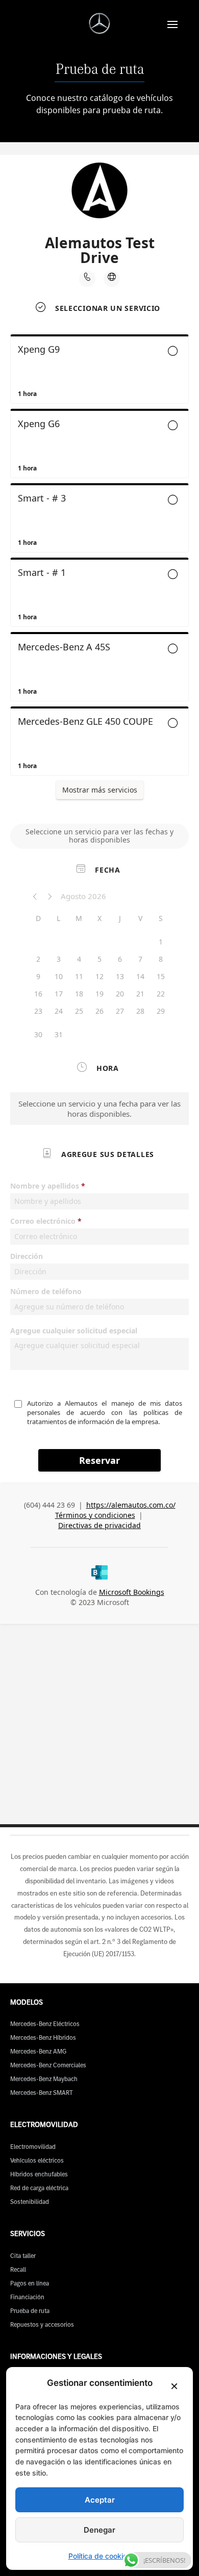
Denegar (99, 2530)
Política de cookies (100, 2556)
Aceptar (100, 2500)
